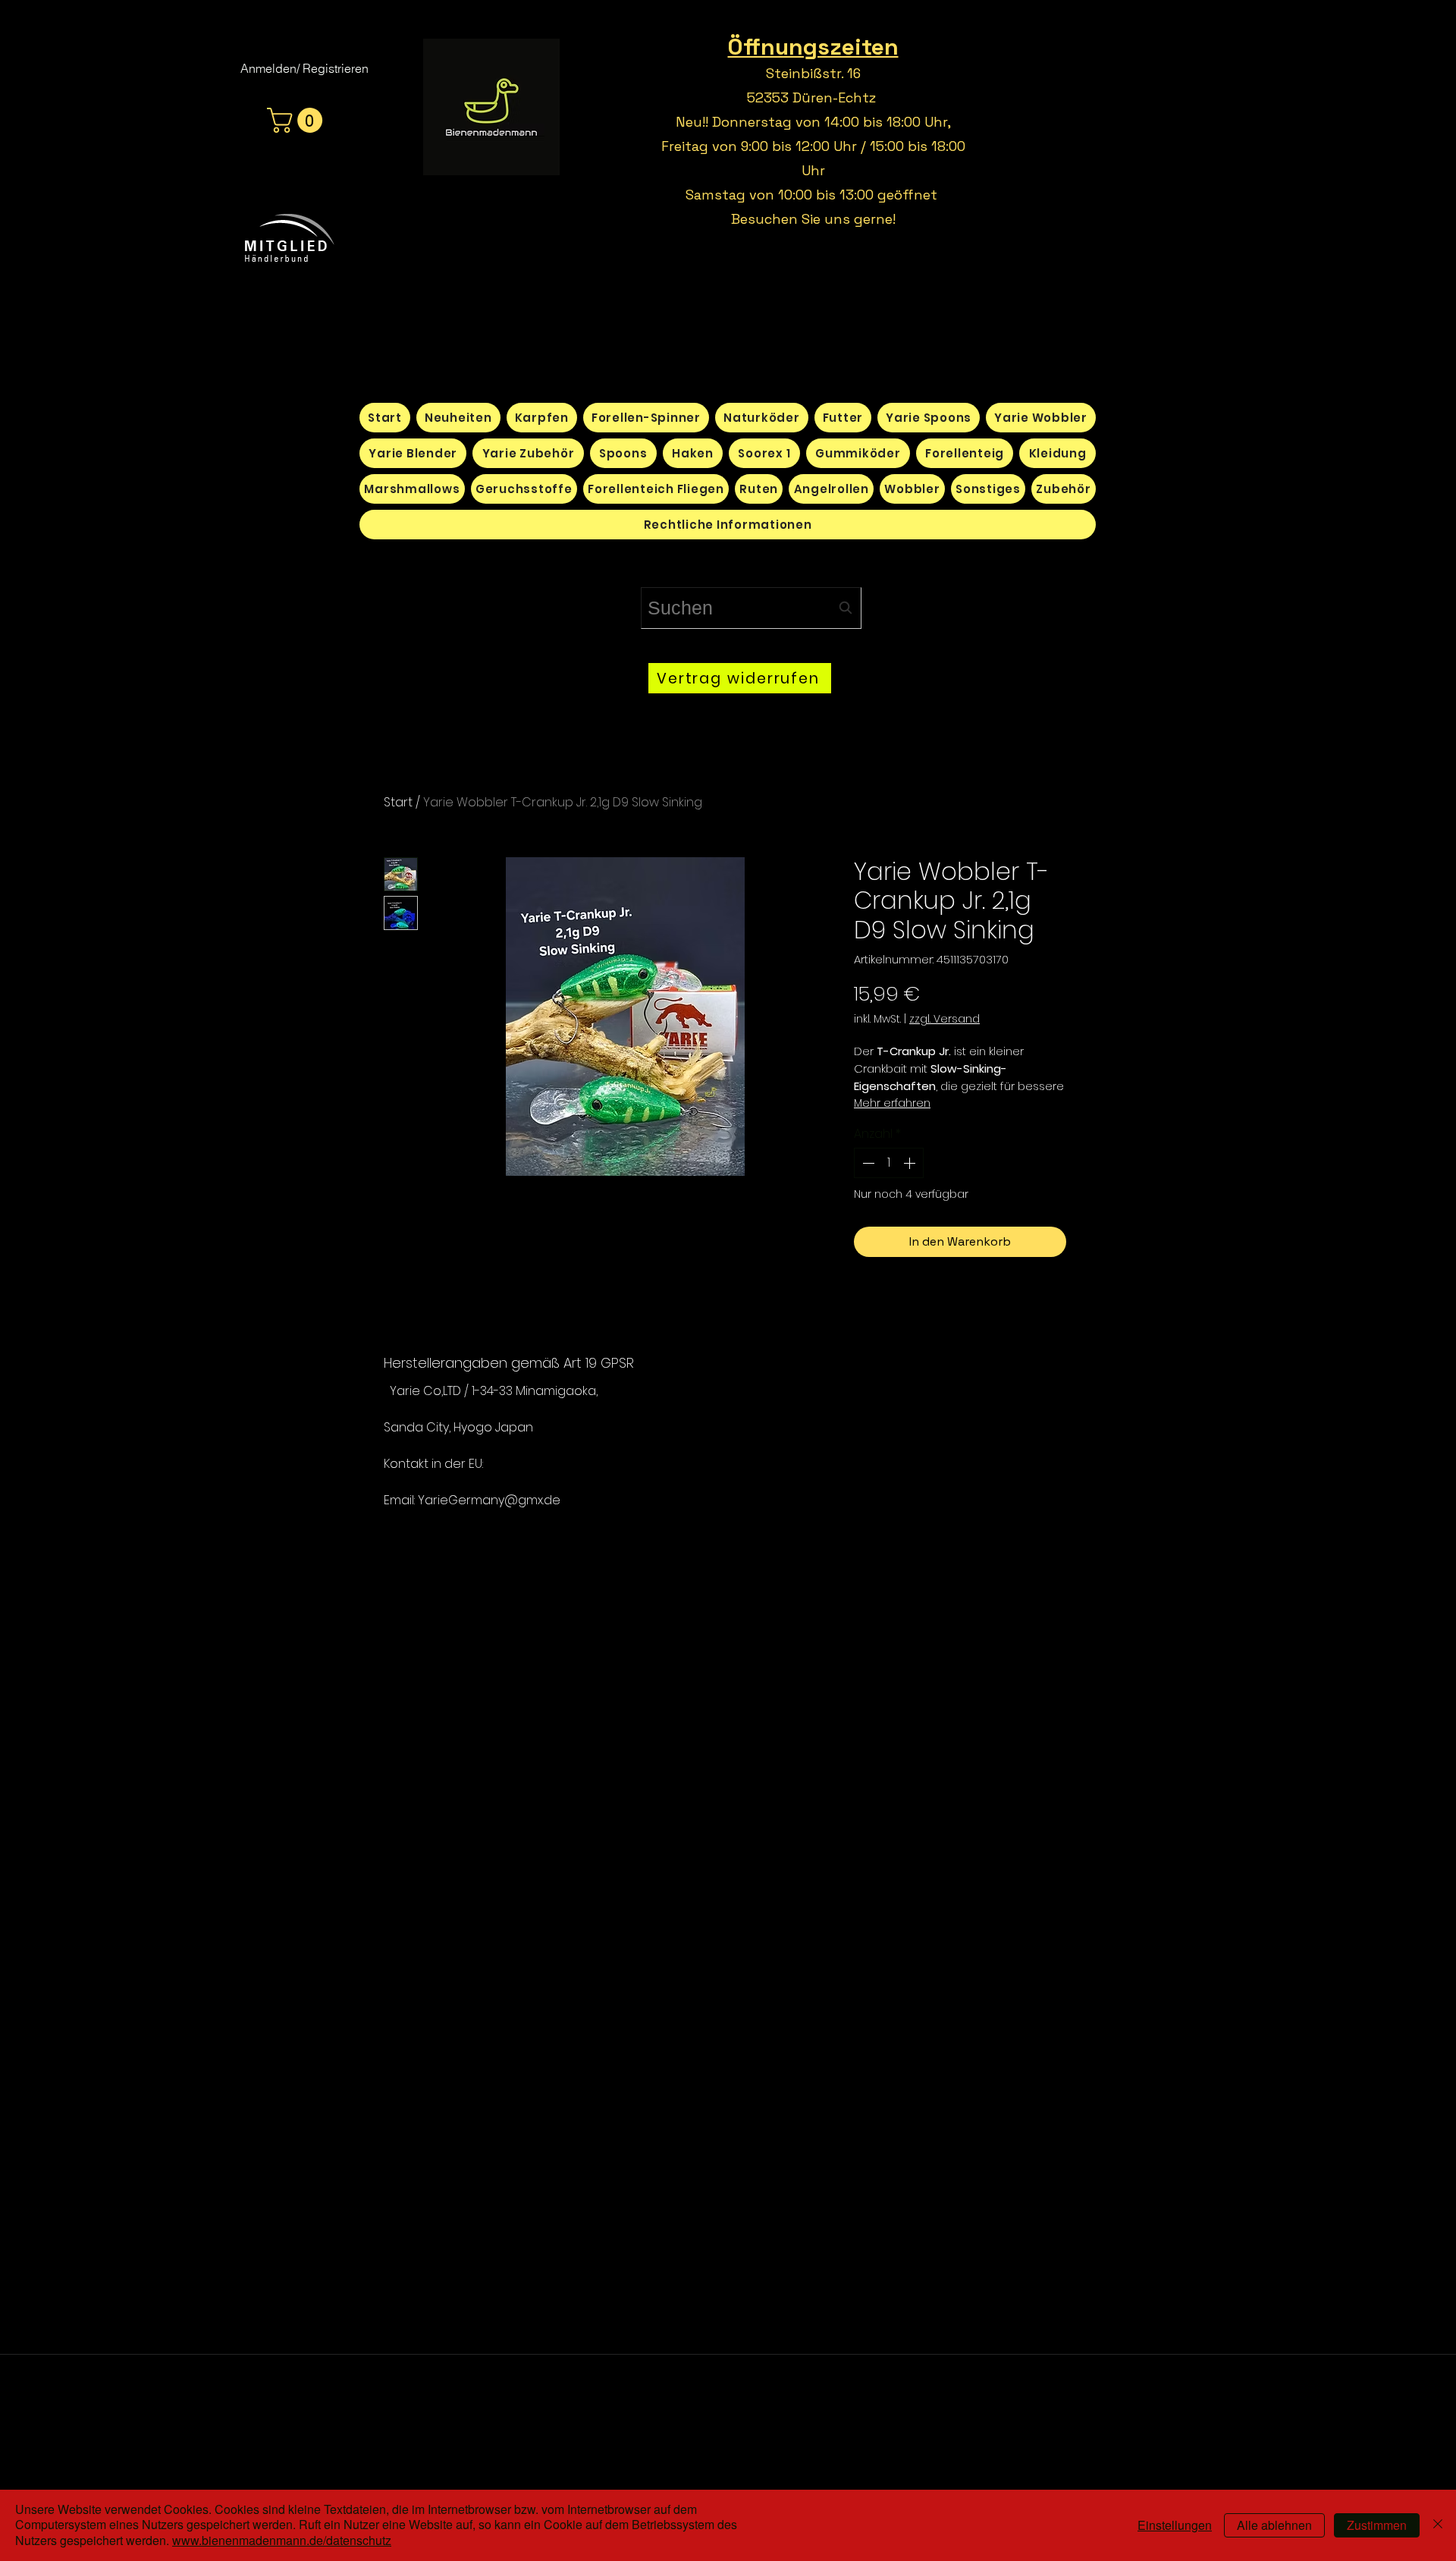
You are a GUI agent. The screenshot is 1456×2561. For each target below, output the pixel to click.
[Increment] (911, 1163)
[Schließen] (1438, 2525)
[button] (298, 120)
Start (398, 802)
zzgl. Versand (945, 1019)
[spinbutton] (889, 1163)
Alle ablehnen (1274, 2525)
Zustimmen (1377, 2525)
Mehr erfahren (892, 1103)
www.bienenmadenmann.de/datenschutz (282, 2540)
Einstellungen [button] (1175, 2525)
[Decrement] (867, 1163)
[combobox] (751, 608)
